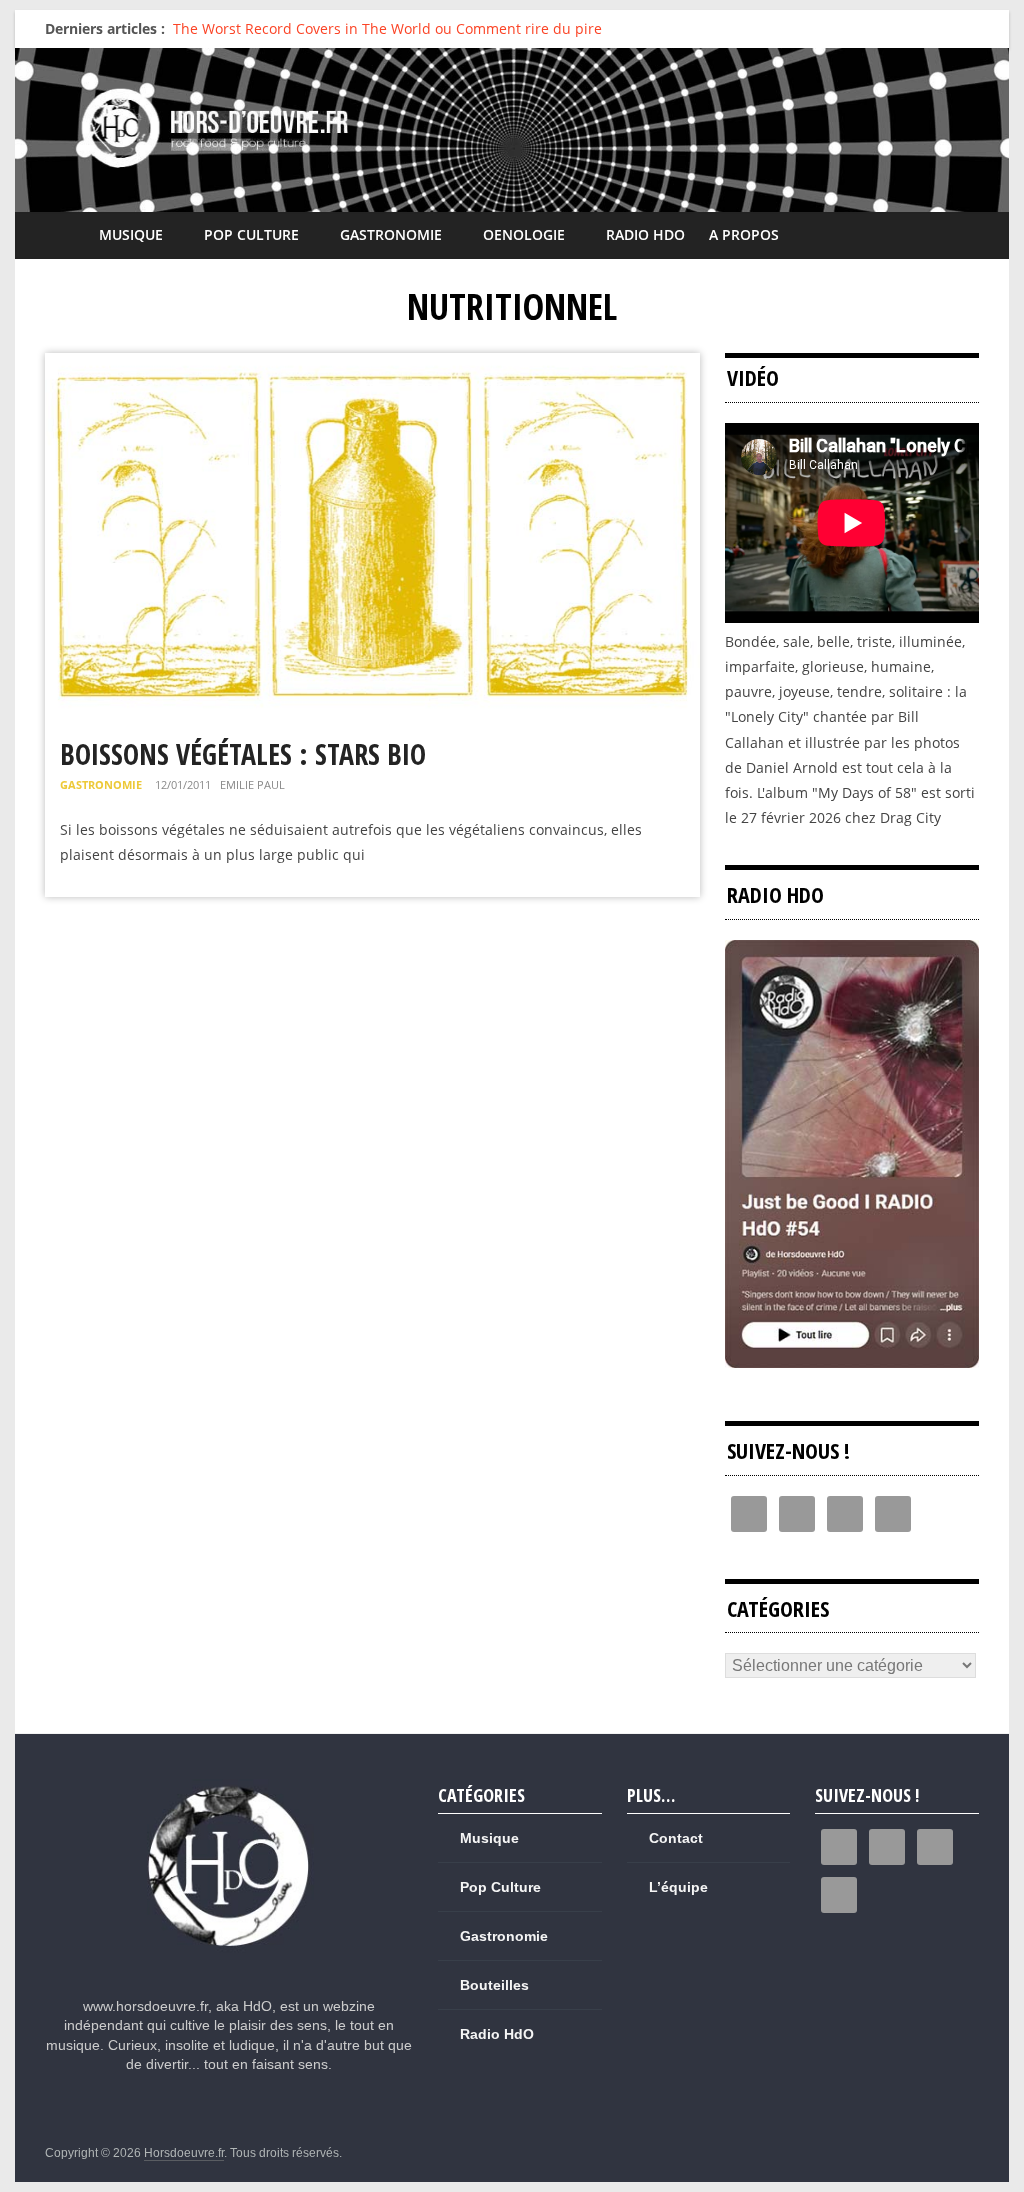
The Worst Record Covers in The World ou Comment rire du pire (387, 28)
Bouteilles (494, 1985)
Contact (676, 1838)
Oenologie (524, 234)
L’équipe (678, 1887)
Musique (131, 234)
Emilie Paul (252, 784)
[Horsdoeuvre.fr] (511, 129)
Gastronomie (391, 234)
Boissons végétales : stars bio (243, 754)
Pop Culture (251, 234)
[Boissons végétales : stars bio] (372, 365)
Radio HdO (645, 234)
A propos (744, 234)
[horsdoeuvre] (229, 1788)
